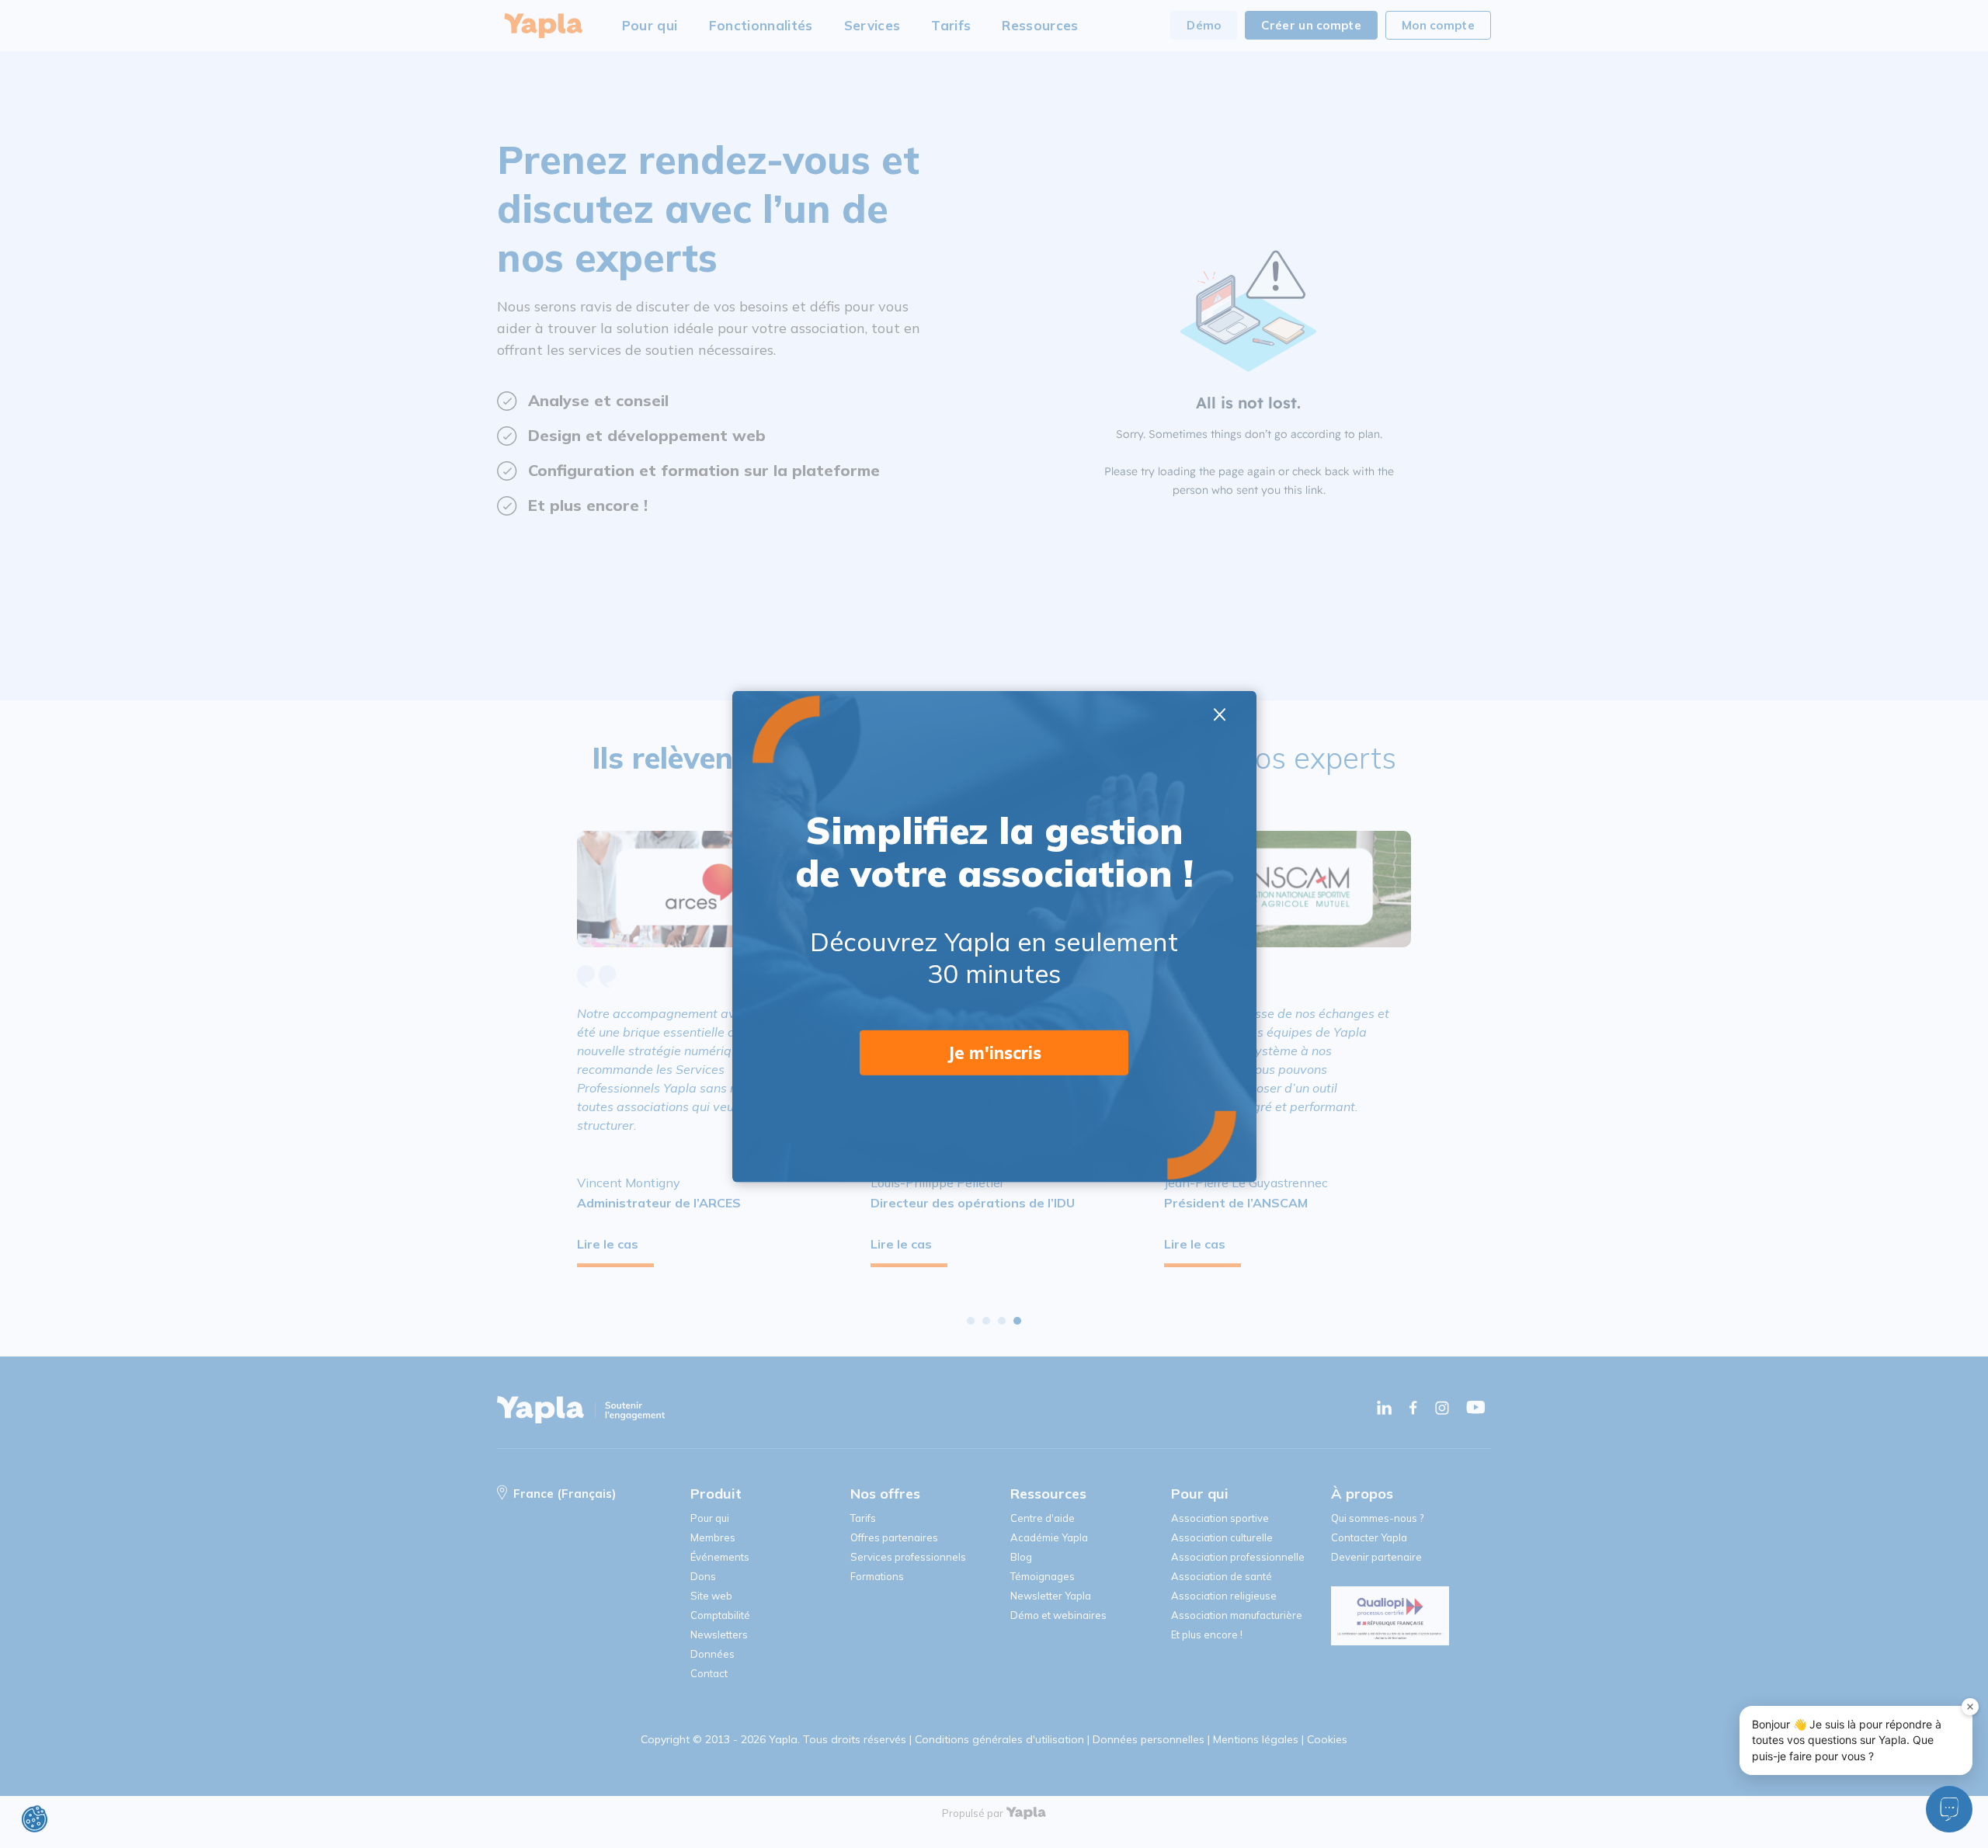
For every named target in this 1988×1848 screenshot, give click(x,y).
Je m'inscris (994, 1052)
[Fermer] (1970, 1707)
